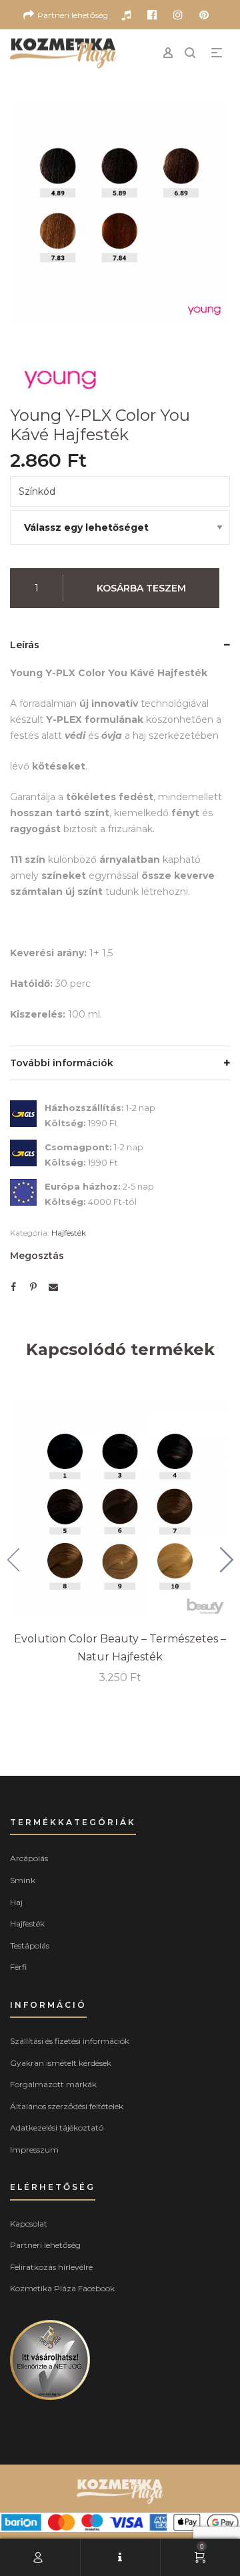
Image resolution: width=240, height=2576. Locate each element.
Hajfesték (69, 1233)
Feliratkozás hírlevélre (51, 2267)
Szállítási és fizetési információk (70, 2041)
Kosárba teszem (141, 588)
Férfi (18, 1967)
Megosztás (37, 1256)
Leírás (25, 645)
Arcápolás (29, 1858)
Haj (16, 1902)
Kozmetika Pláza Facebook (62, 2288)
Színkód (37, 491)
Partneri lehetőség (45, 2245)
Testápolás (30, 1946)
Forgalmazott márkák (53, 2084)
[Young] (60, 377)
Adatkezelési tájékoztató (57, 2128)
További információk (62, 1063)
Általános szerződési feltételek (67, 2106)
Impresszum (34, 2150)
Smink (23, 1880)
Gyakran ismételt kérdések (61, 2063)
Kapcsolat (29, 2224)
